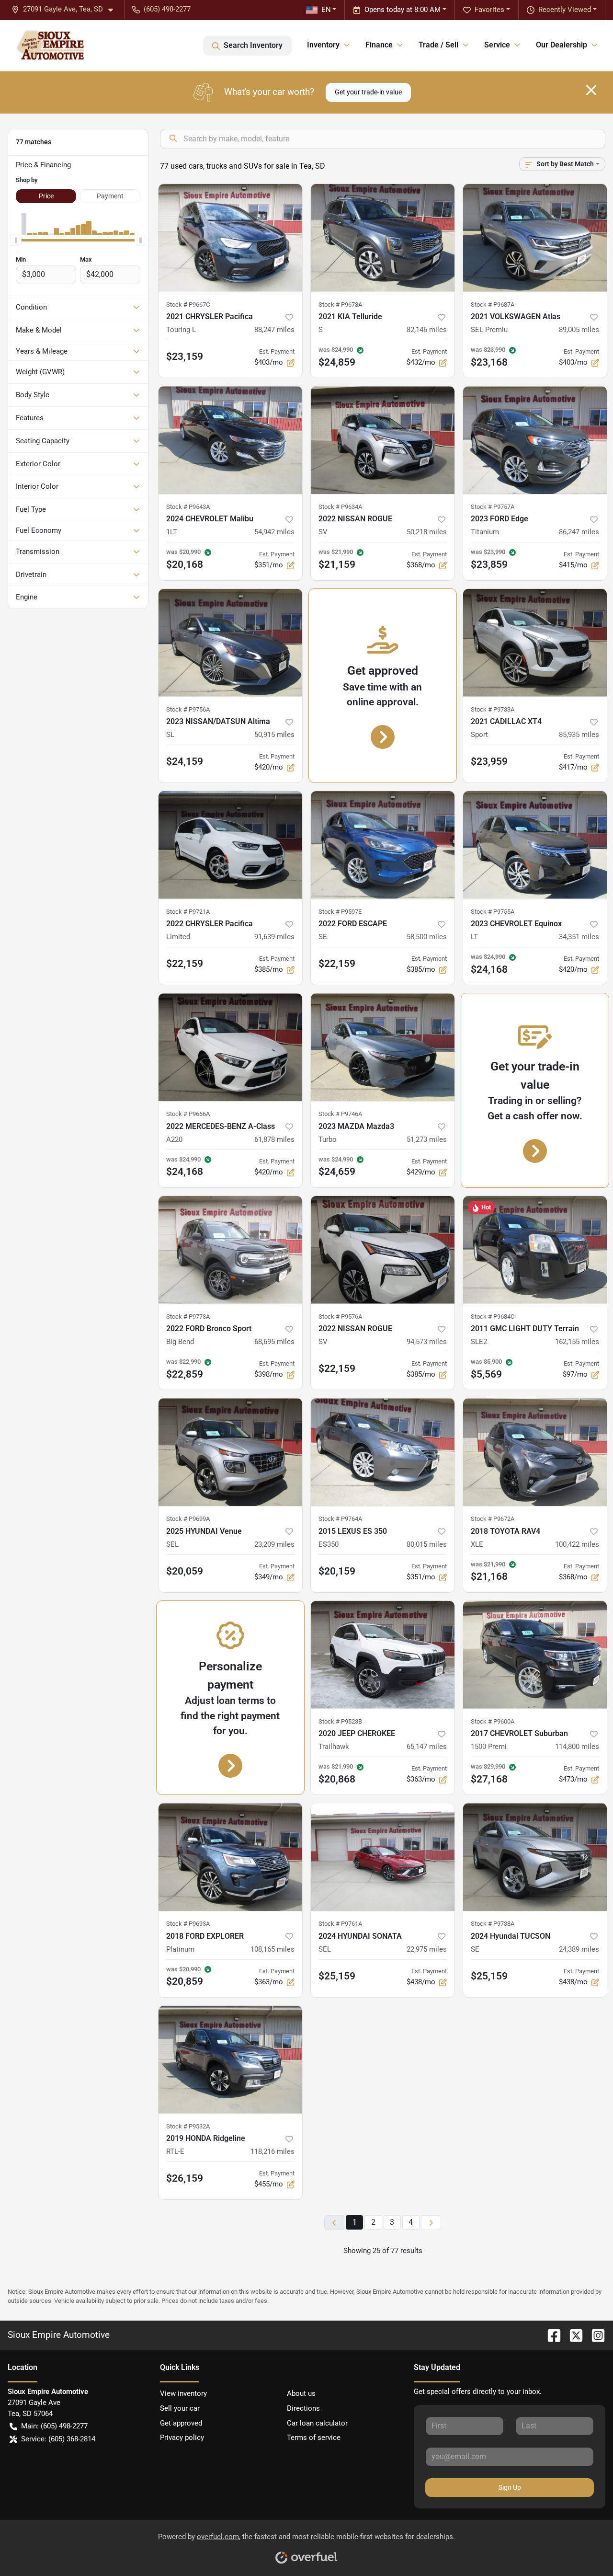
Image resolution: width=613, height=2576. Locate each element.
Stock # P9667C (188, 305)
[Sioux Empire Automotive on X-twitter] (572, 2335)
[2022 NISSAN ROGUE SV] (383, 440)
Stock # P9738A (493, 1924)
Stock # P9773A (188, 1317)
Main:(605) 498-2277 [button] (54, 2426)
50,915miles (274, 735)
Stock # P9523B (340, 1721)
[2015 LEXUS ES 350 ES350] (383, 1452)
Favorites (489, 10)
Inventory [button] (323, 45)
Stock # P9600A (493, 1721)
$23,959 (489, 761)
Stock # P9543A (188, 507)
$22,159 (185, 964)
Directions (303, 2408)
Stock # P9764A (340, 1519)
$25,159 (337, 1976)
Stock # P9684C (493, 1317)
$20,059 (185, 1571)
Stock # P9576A (340, 1317)
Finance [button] (379, 45)
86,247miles (579, 532)
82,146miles (427, 330)
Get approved (181, 2423)
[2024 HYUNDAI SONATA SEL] (383, 1857)
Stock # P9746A (340, 1114)
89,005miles (579, 330)
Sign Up (510, 2487)
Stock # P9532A (188, 2126)
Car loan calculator (317, 2423)
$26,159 (185, 2178)
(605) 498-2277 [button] (167, 9)
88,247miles (274, 330)
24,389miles (579, 1949)
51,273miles (427, 1139)
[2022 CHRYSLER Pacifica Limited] (230, 845)
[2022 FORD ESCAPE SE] (383, 845)
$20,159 (337, 1571)
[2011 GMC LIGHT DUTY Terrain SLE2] (535, 1250)
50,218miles (427, 532)
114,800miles (577, 1747)
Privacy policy (182, 2438)
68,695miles (274, 1342)
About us (301, 2393)
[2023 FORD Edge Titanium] (535, 440)
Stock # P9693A (188, 1924)
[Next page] (431, 2223)
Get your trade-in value (368, 92)
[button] (66, 9)
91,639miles (274, 937)
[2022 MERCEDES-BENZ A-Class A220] (230, 1047)
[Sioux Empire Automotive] (50, 46)
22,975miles (427, 1949)
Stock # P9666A (188, 1114)
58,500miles (427, 937)
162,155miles (577, 1342)
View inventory (183, 2393)
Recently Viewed (565, 10)
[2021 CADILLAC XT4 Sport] (535, 643)
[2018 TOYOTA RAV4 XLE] (535, 1452)
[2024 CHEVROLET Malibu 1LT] (230, 440)
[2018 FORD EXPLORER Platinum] (230, 1857)
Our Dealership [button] (562, 45)
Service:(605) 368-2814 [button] (58, 2439)
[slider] (16, 241)
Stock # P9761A (340, 1924)
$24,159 (185, 761)
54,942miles (274, 532)
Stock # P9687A (493, 305)
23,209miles (274, 1544)
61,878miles (274, 1139)
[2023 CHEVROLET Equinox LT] (535, 845)
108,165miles (272, 1949)
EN (326, 10)
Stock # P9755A (493, 912)
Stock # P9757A (493, 507)
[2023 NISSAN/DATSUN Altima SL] (230, 643)
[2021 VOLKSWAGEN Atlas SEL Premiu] (535, 238)
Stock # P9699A (188, 1519)
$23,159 (185, 356)
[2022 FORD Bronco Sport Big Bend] (230, 1250)
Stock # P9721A (188, 912)
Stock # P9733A (493, 709)
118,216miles (272, 2151)
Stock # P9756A (188, 709)
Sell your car (180, 2408)
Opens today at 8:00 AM (403, 10)
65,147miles (427, 1747)
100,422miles (577, 1544)
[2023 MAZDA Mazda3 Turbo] (383, 1047)
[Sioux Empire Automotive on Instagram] (594, 2335)
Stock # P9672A (493, 1519)
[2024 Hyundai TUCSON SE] (535, 1857)
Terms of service (314, 2438)
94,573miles (427, 1342)
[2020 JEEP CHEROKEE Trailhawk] (383, 1655)
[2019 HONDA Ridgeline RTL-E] (230, 2060)
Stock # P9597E (340, 912)
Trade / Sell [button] (438, 45)
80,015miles (427, 1544)
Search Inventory (253, 45)
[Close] (591, 90)
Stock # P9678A (340, 305)
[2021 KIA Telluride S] (383, 238)
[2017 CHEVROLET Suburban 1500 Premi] (535, 1655)
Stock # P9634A (340, 507)
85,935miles (579, 735)
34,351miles (579, 937)
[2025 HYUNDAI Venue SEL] (230, 1452)
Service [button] (497, 45)
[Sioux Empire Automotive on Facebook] (550, 2335)
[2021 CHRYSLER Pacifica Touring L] (230, 238)
